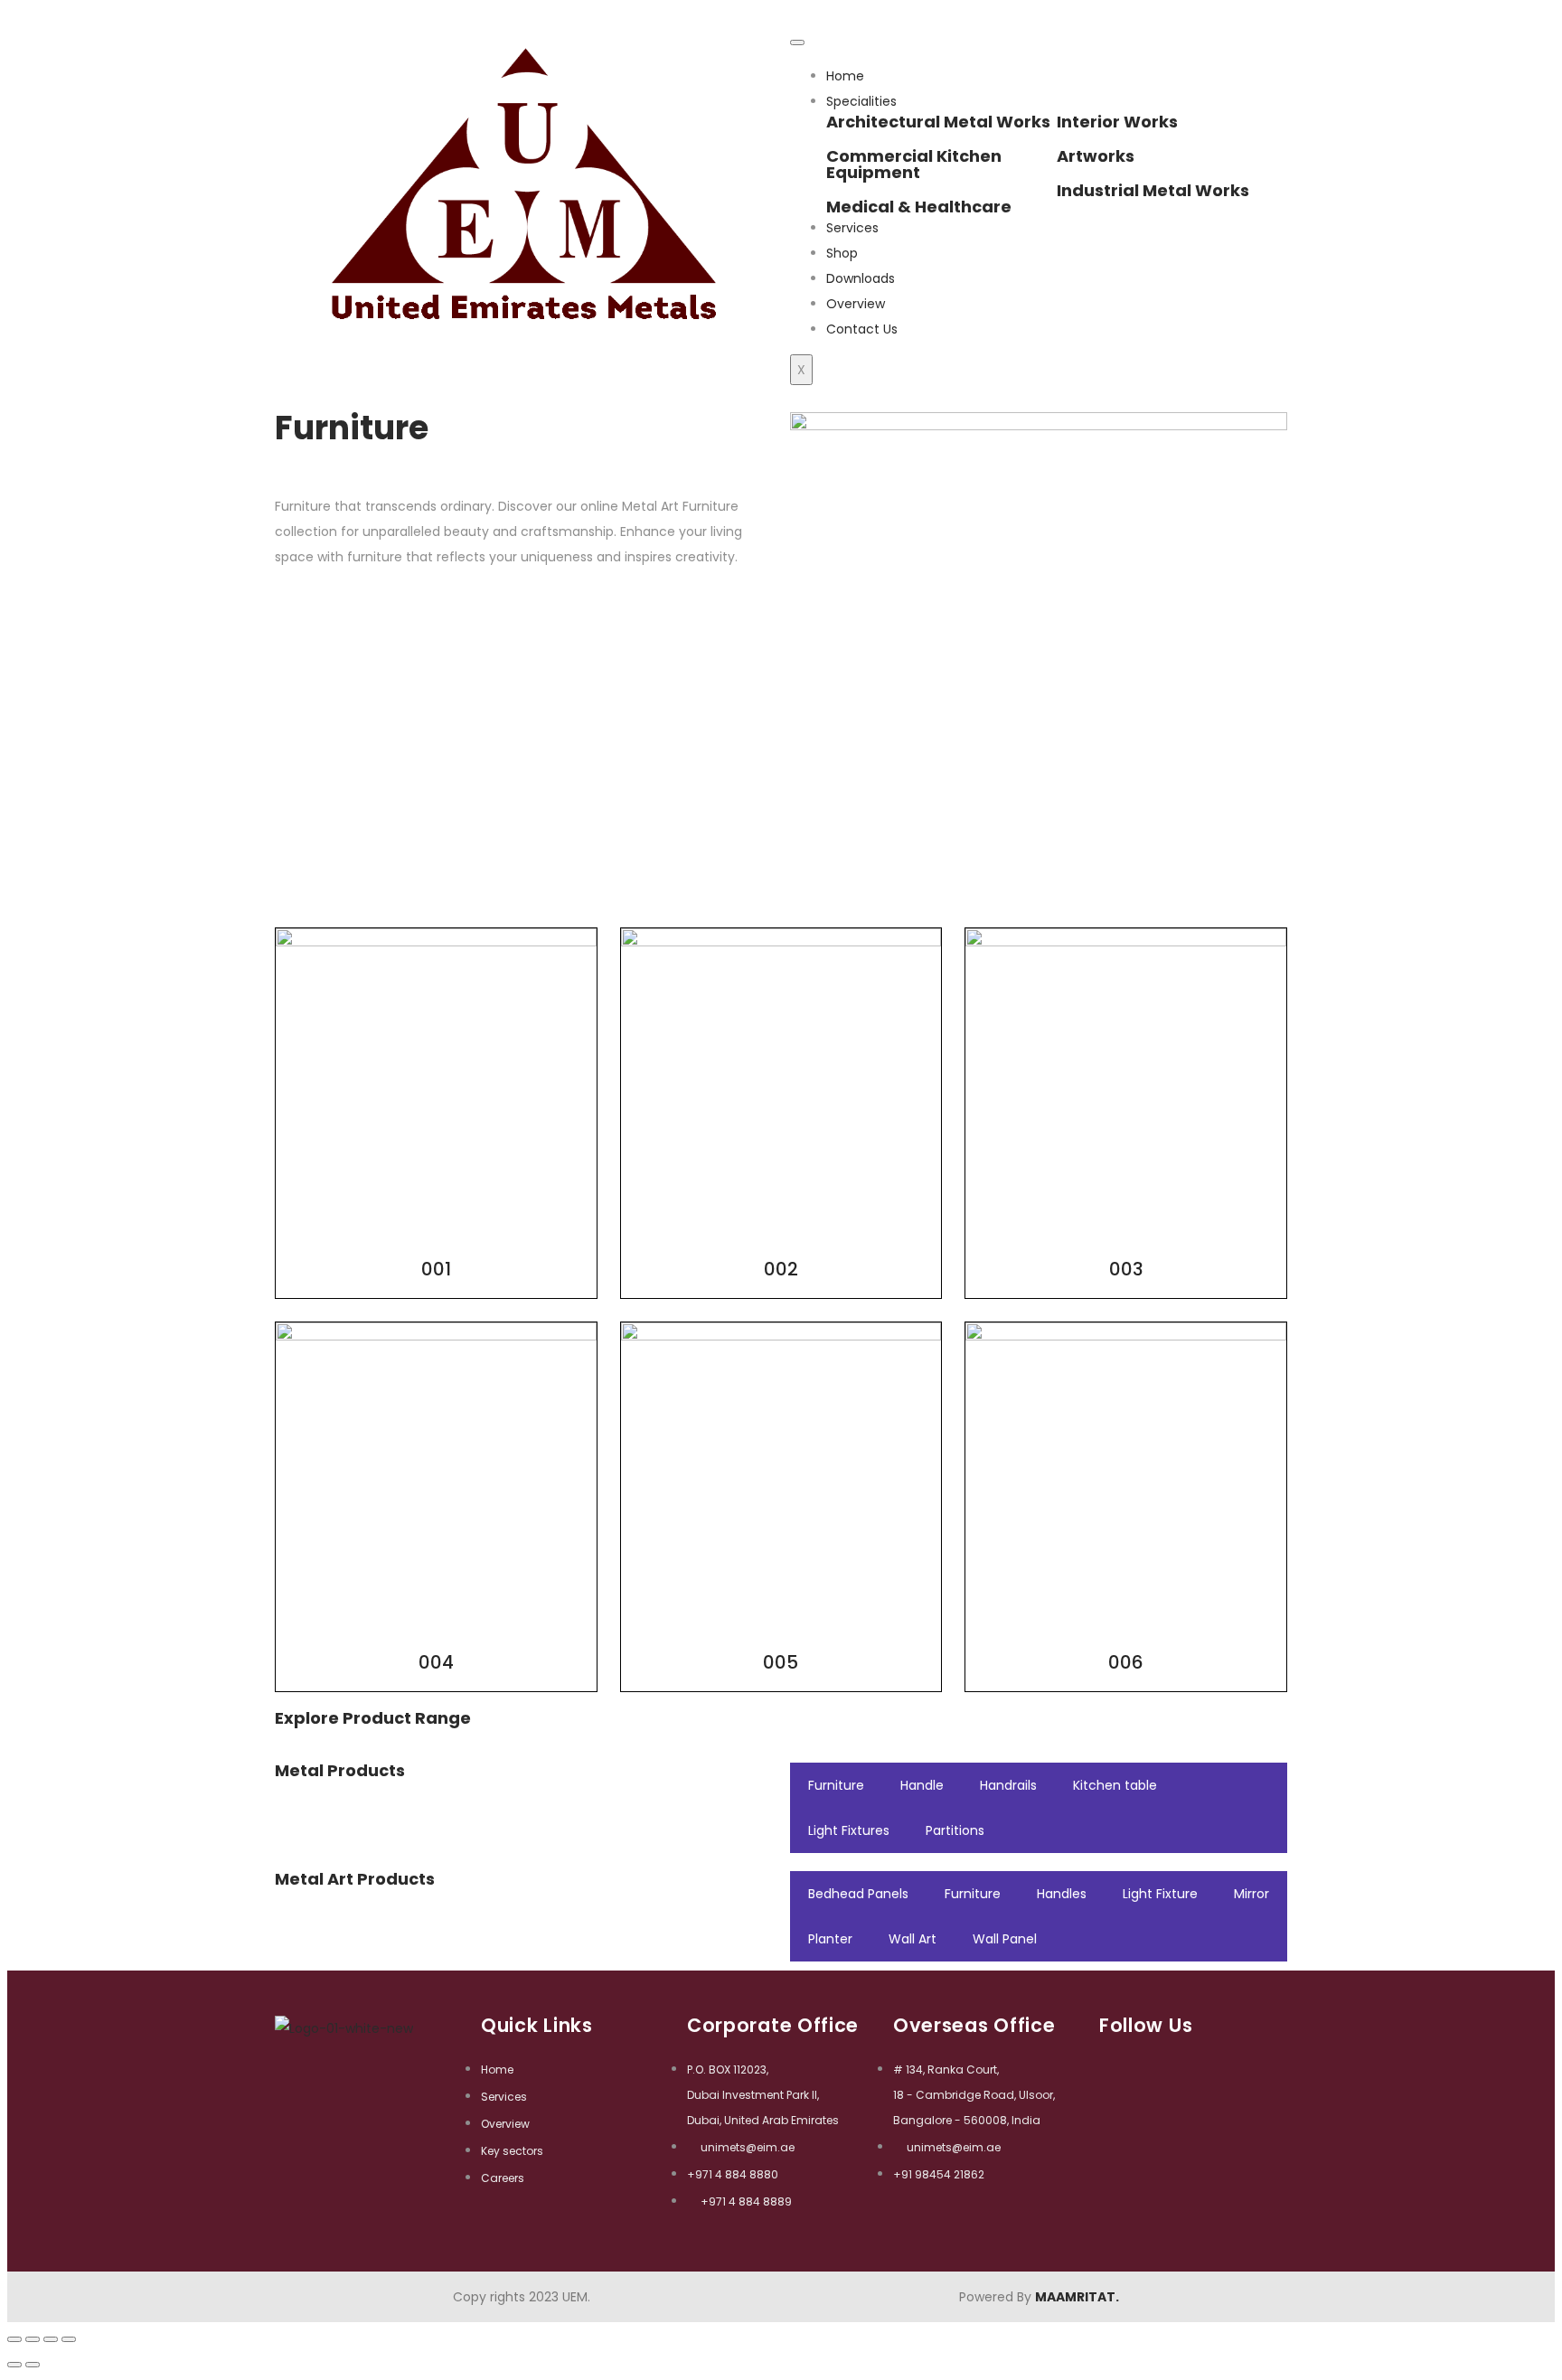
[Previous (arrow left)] (14, 2365)
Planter (830, 1939)
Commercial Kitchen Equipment (914, 164)
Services (852, 228)
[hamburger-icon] (797, 42)
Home (845, 76)
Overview (856, 304)
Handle (922, 1785)
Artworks (1096, 156)
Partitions (955, 1830)
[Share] (33, 2339)
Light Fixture (1160, 1894)
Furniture (836, 1785)
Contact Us (862, 329)
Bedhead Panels (858, 1894)
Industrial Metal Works (1153, 190)
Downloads (861, 278)
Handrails (1008, 1785)
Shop (842, 253)
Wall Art (913, 1939)
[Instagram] (1151, 2060)
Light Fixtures (849, 1830)
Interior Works (1117, 122)
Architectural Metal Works (938, 122)
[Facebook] (1115, 2060)
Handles (1062, 1894)
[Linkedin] (1187, 2060)
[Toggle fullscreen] (51, 2339)
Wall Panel (1005, 1939)
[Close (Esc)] (14, 2339)
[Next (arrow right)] (33, 2365)
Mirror (1251, 1894)
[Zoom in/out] (69, 2339)
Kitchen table (1115, 1785)
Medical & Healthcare (919, 207)
